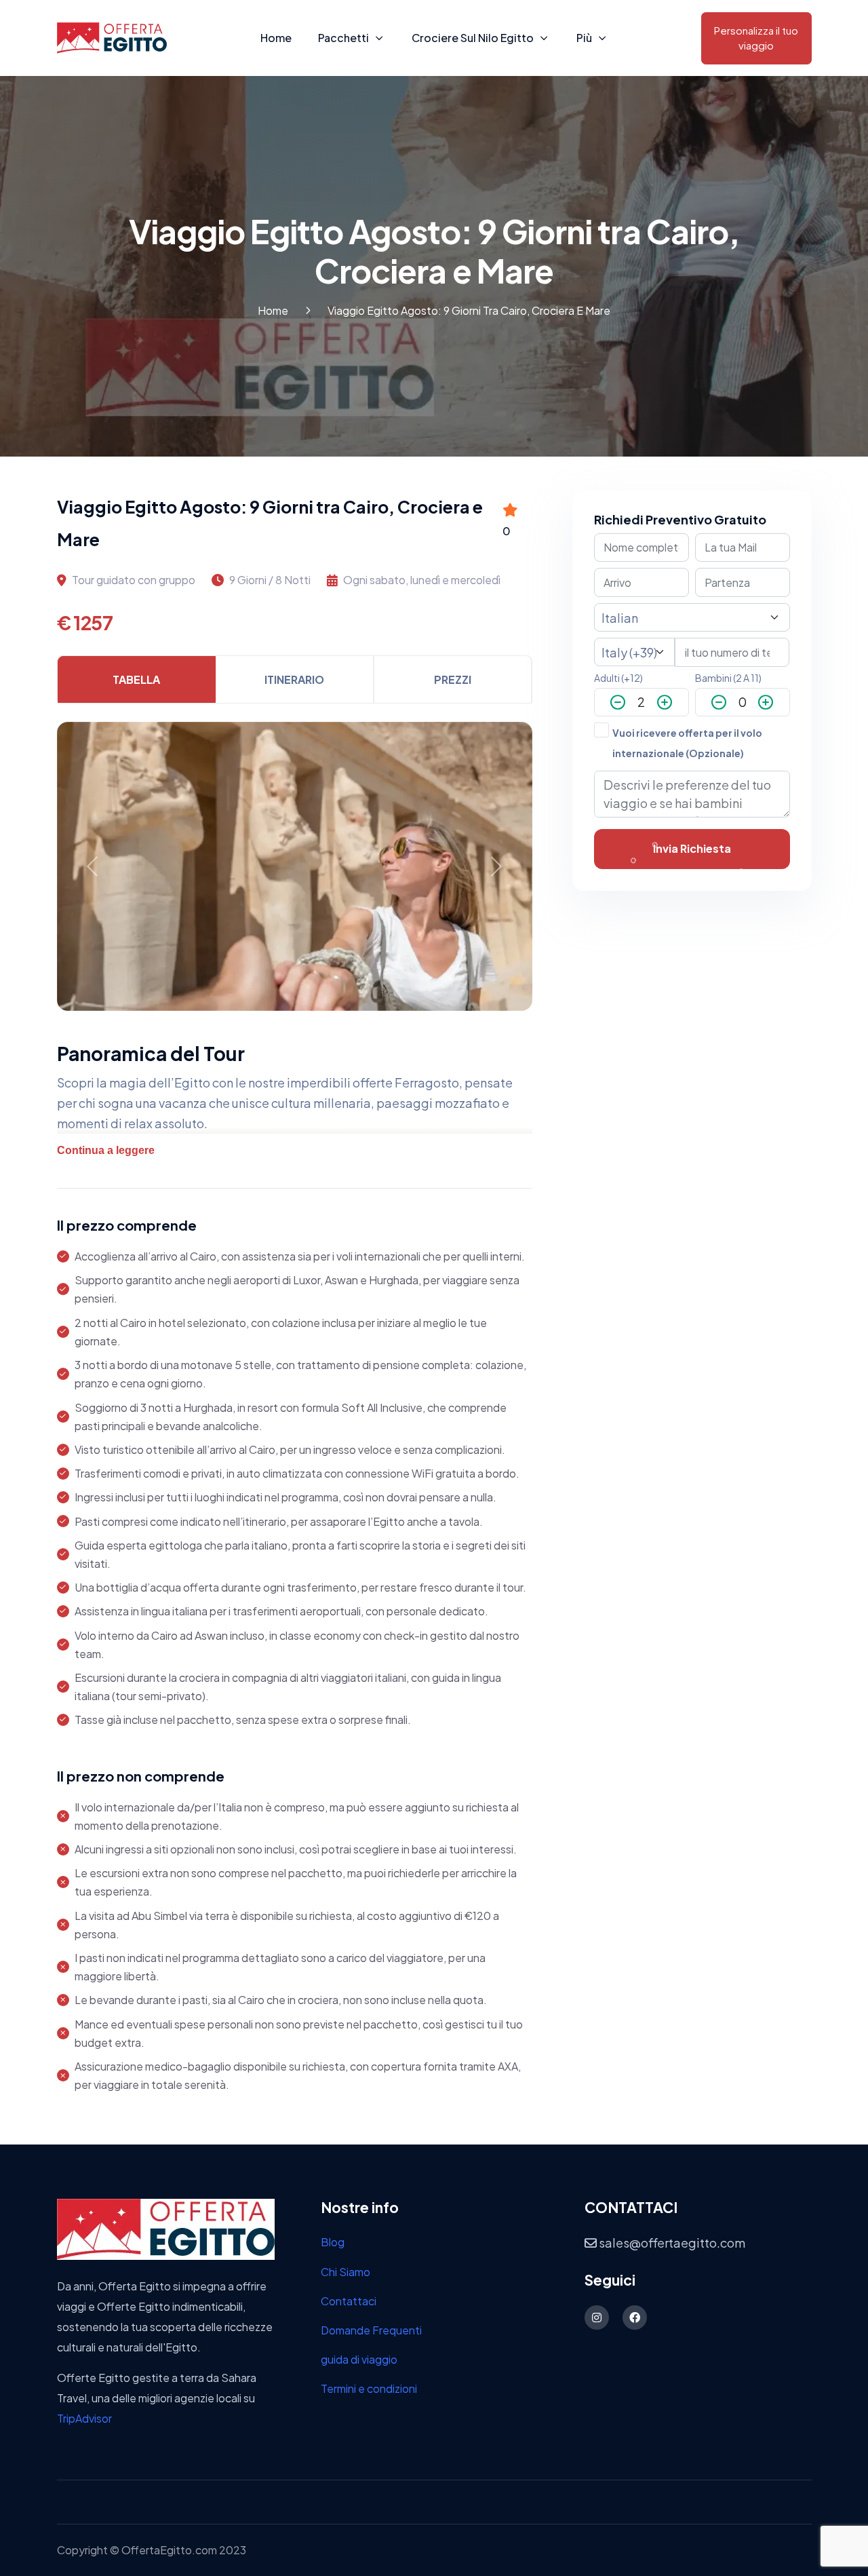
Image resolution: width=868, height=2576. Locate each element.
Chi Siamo (346, 2272)
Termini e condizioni (369, 2388)
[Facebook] (635, 2318)
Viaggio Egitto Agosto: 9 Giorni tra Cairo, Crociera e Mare (469, 310)
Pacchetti (343, 38)
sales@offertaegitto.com (671, 2243)
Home (276, 38)
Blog (333, 2242)
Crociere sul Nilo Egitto (473, 38)
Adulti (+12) (618, 678)
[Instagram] (597, 2318)
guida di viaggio (359, 2359)
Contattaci (349, 2301)
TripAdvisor (84, 2418)
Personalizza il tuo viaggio (756, 38)
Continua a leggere (106, 1150)
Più (584, 38)
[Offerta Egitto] (166, 2228)
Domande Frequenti (371, 2330)
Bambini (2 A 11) (728, 678)
